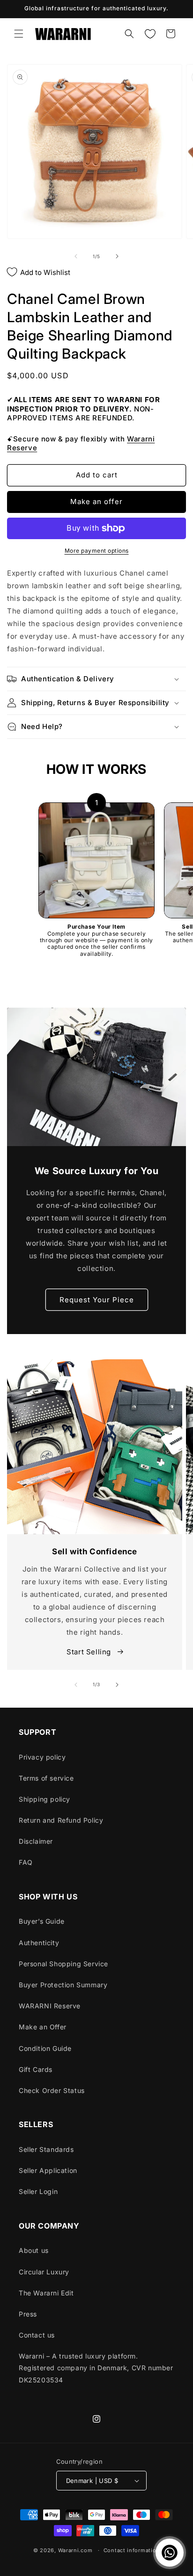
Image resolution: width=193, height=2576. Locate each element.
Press (28, 2314)
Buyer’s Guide (42, 1921)
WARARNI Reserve (50, 2006)
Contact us (37, 2335)
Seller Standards (46, 2149)
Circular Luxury (44, 2272)
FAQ (26, 1862)
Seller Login (38, 2191)
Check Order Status (52, 2090)
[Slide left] (76, 256)
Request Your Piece (97, 1300)
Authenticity (39, 1943)
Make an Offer (43, 2027)
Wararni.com (75, 2550)
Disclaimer (36, 1841)
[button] (19, 34)
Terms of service (46, 1778)
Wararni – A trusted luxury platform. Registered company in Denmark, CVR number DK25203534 (96, 2368)
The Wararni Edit (46, 2293)
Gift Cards (36, 2069)
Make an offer (96, 501)
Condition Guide (45, 2048)
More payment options (97, 551)
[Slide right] (117, 256)
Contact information (132, 2550)
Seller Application (48, 2170)
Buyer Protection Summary (63, 1985)
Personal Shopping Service (63, 1964)
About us (34, 2250)
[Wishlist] (150, 34)
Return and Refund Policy (61, 1820)
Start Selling (90, 1652)
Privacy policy (42, 1757)
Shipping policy (45, 1799)
